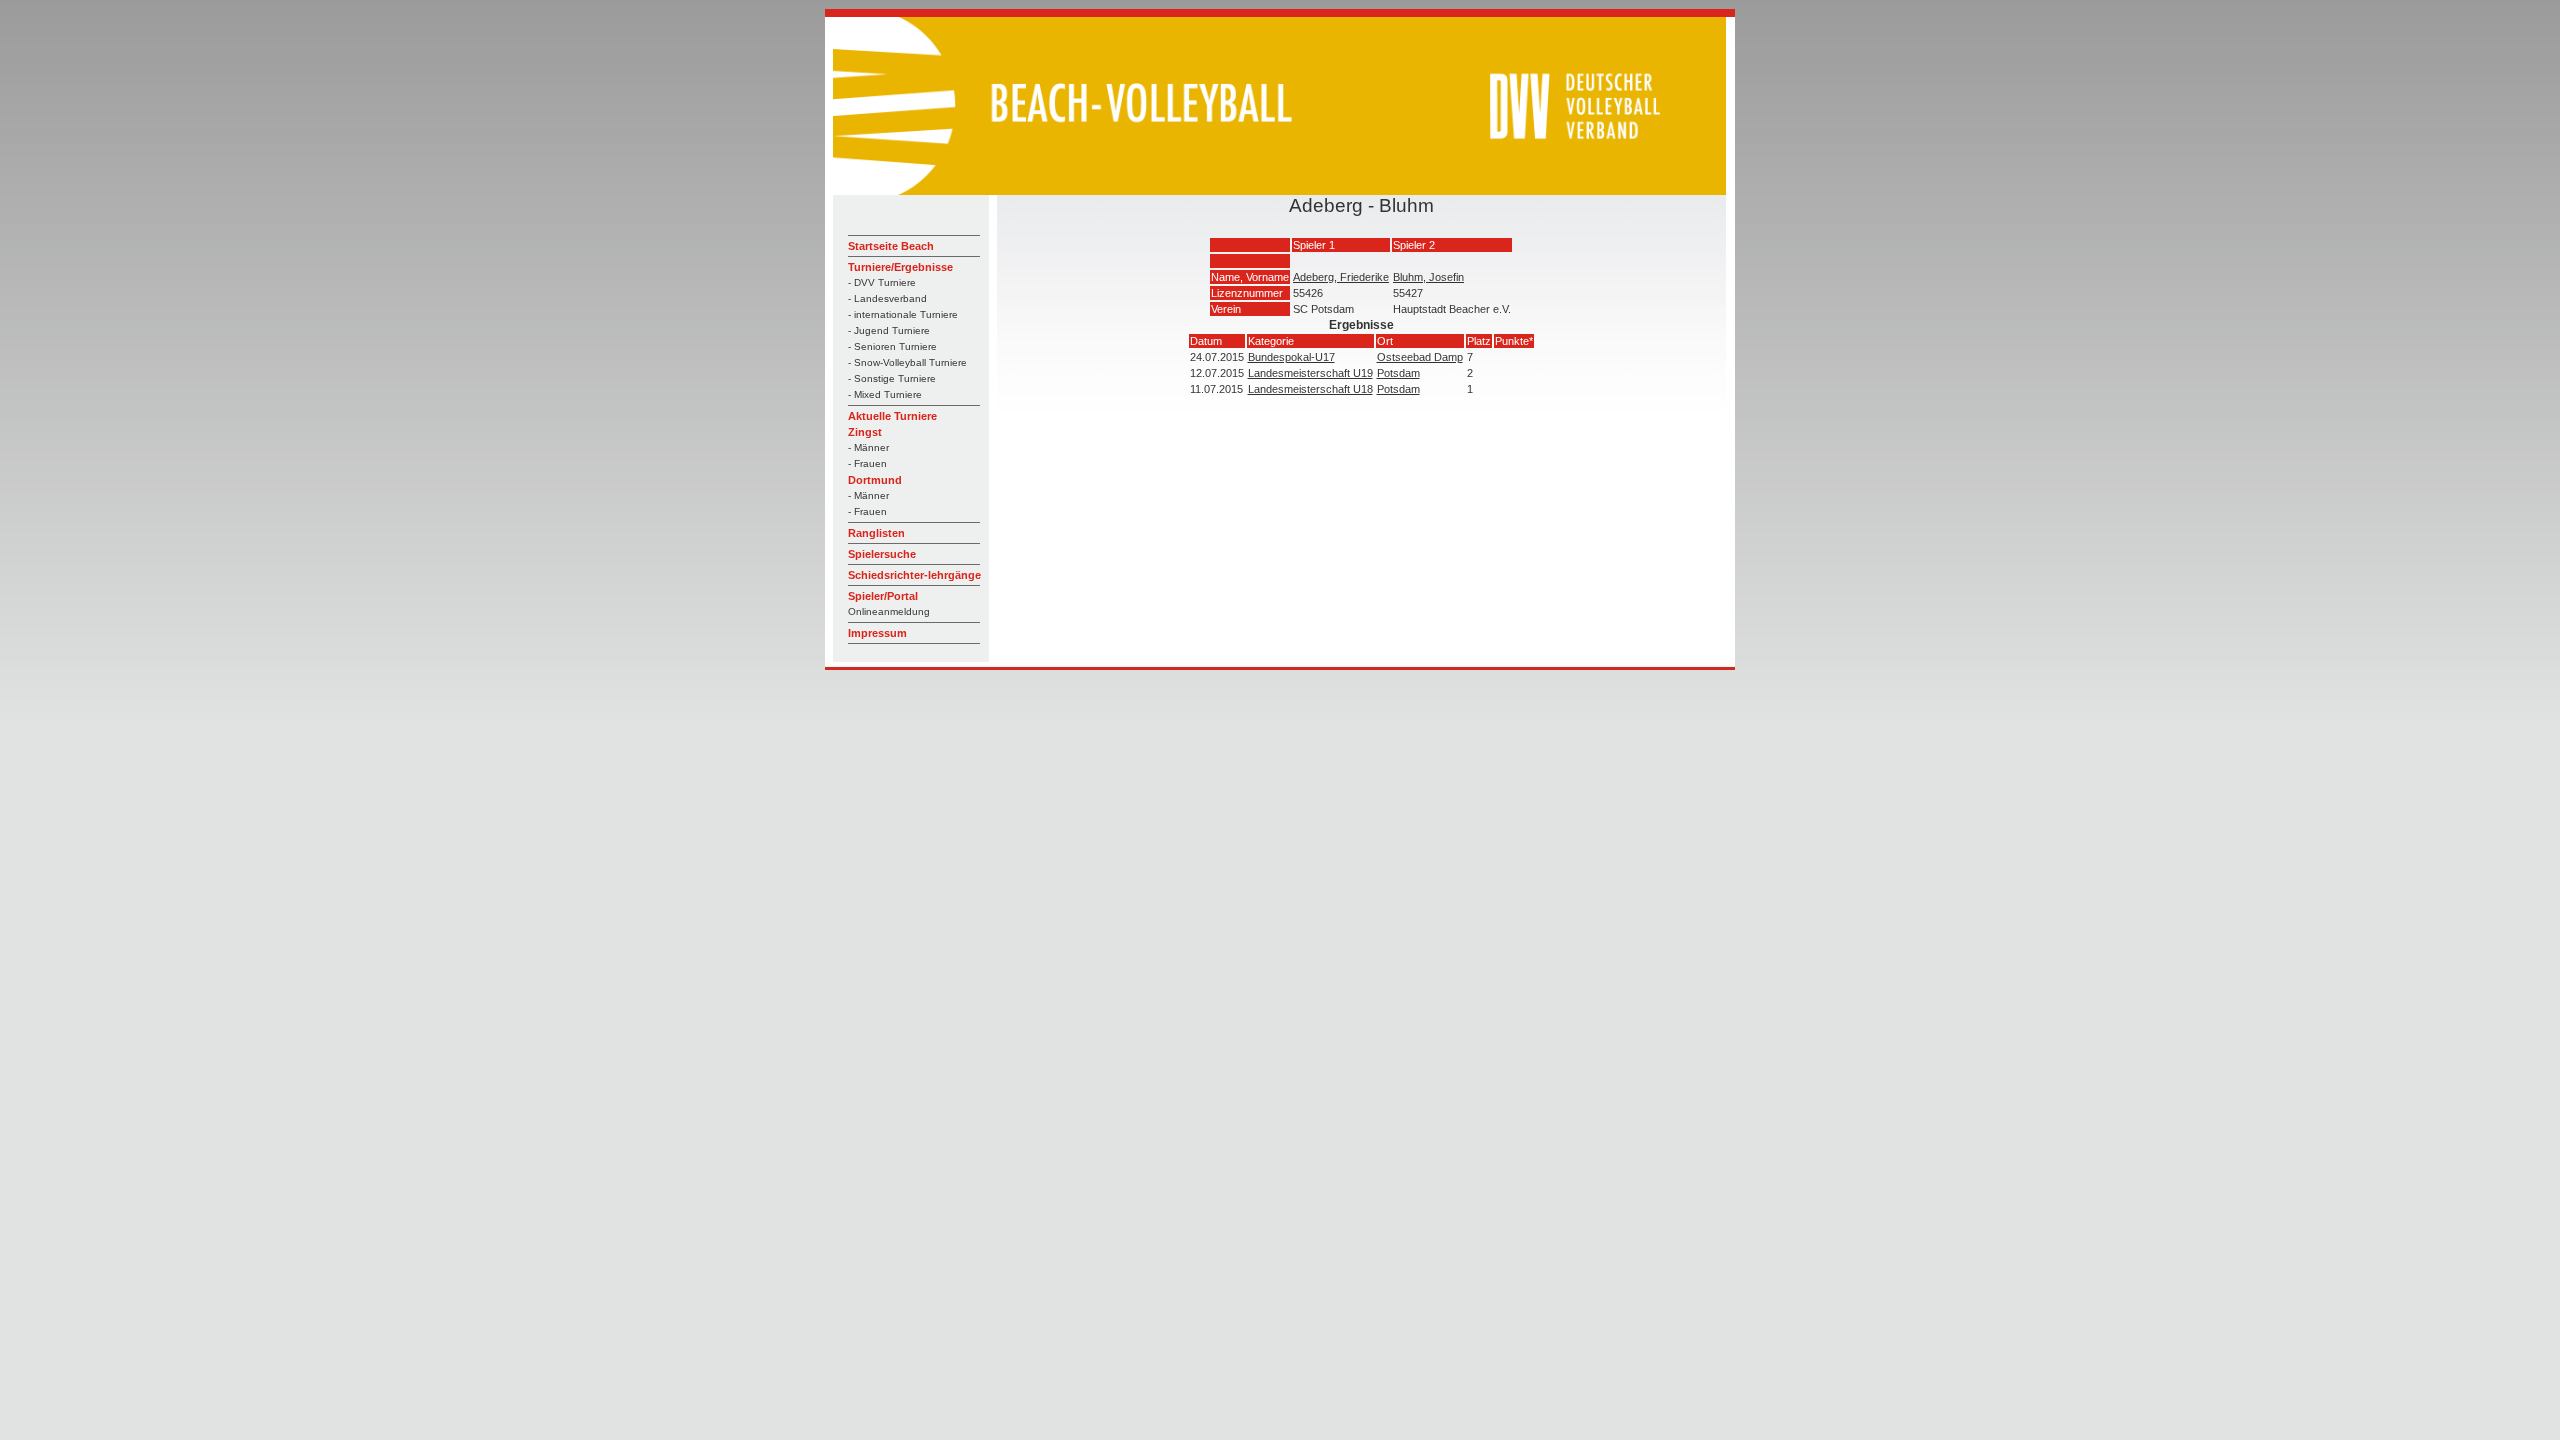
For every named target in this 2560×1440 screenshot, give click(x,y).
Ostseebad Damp (1420, 357)
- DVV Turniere (882, 282)
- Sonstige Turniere (892, 378)
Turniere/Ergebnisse (900, 267)
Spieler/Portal (883, 596)
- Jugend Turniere (889, 330)
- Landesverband (887, 298)
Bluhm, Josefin (1428, 277)
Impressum (877, 633)
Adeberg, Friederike (1341, 277)
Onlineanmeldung (889, 611)
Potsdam (1398, 373)
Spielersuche (882, 554)
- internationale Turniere (903, 314)
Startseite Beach (891, 246)
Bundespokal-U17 (1291, 357)
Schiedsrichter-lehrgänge (914, 575)
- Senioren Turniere (892, 346)
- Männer (868, 447)
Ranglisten (876, 533)
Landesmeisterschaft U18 (1310, 389)
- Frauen (867, 463)
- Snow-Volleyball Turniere (907, 362)
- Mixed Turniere (885, 394)
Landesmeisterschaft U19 (1310, 373)
